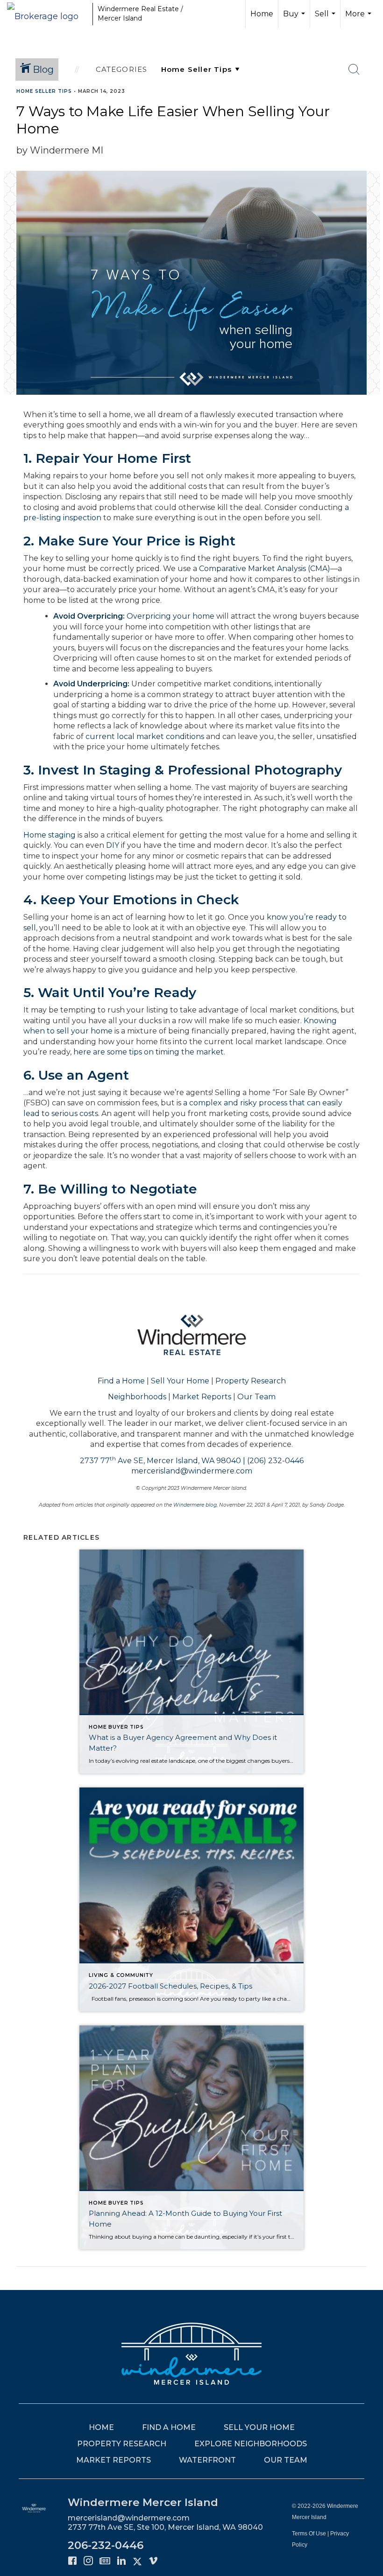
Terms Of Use (309, 2534)
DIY (113, 845)
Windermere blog (195, 1505)
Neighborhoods (137, 1397)
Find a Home (121, 1381)
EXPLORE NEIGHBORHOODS (251, 2444)
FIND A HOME (169, 2427)
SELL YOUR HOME (259, 2427)
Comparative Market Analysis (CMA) (265, 569)
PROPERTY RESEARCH (122, 2444)
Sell (326, 19)
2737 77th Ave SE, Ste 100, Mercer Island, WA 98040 (165, 2527)
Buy (295, 19)
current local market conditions (145, 736)
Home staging (50, 835)
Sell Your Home (180, 1381)
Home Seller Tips (44, 91)
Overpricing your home (170, 616)
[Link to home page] (47, 14)
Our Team (256, 1397)
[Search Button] (354, 70)
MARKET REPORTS (113, 2460)
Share (368, 109)
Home (262, 14)
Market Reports (202, 1397)
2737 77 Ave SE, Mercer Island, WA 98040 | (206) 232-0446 (192, 1461)
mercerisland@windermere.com (192, 1471)
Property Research (251, 1381)
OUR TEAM (286, 2460)
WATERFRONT (207, 2460)
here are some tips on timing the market (149, 1052)
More (359, 19)
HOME (101, 2427)
